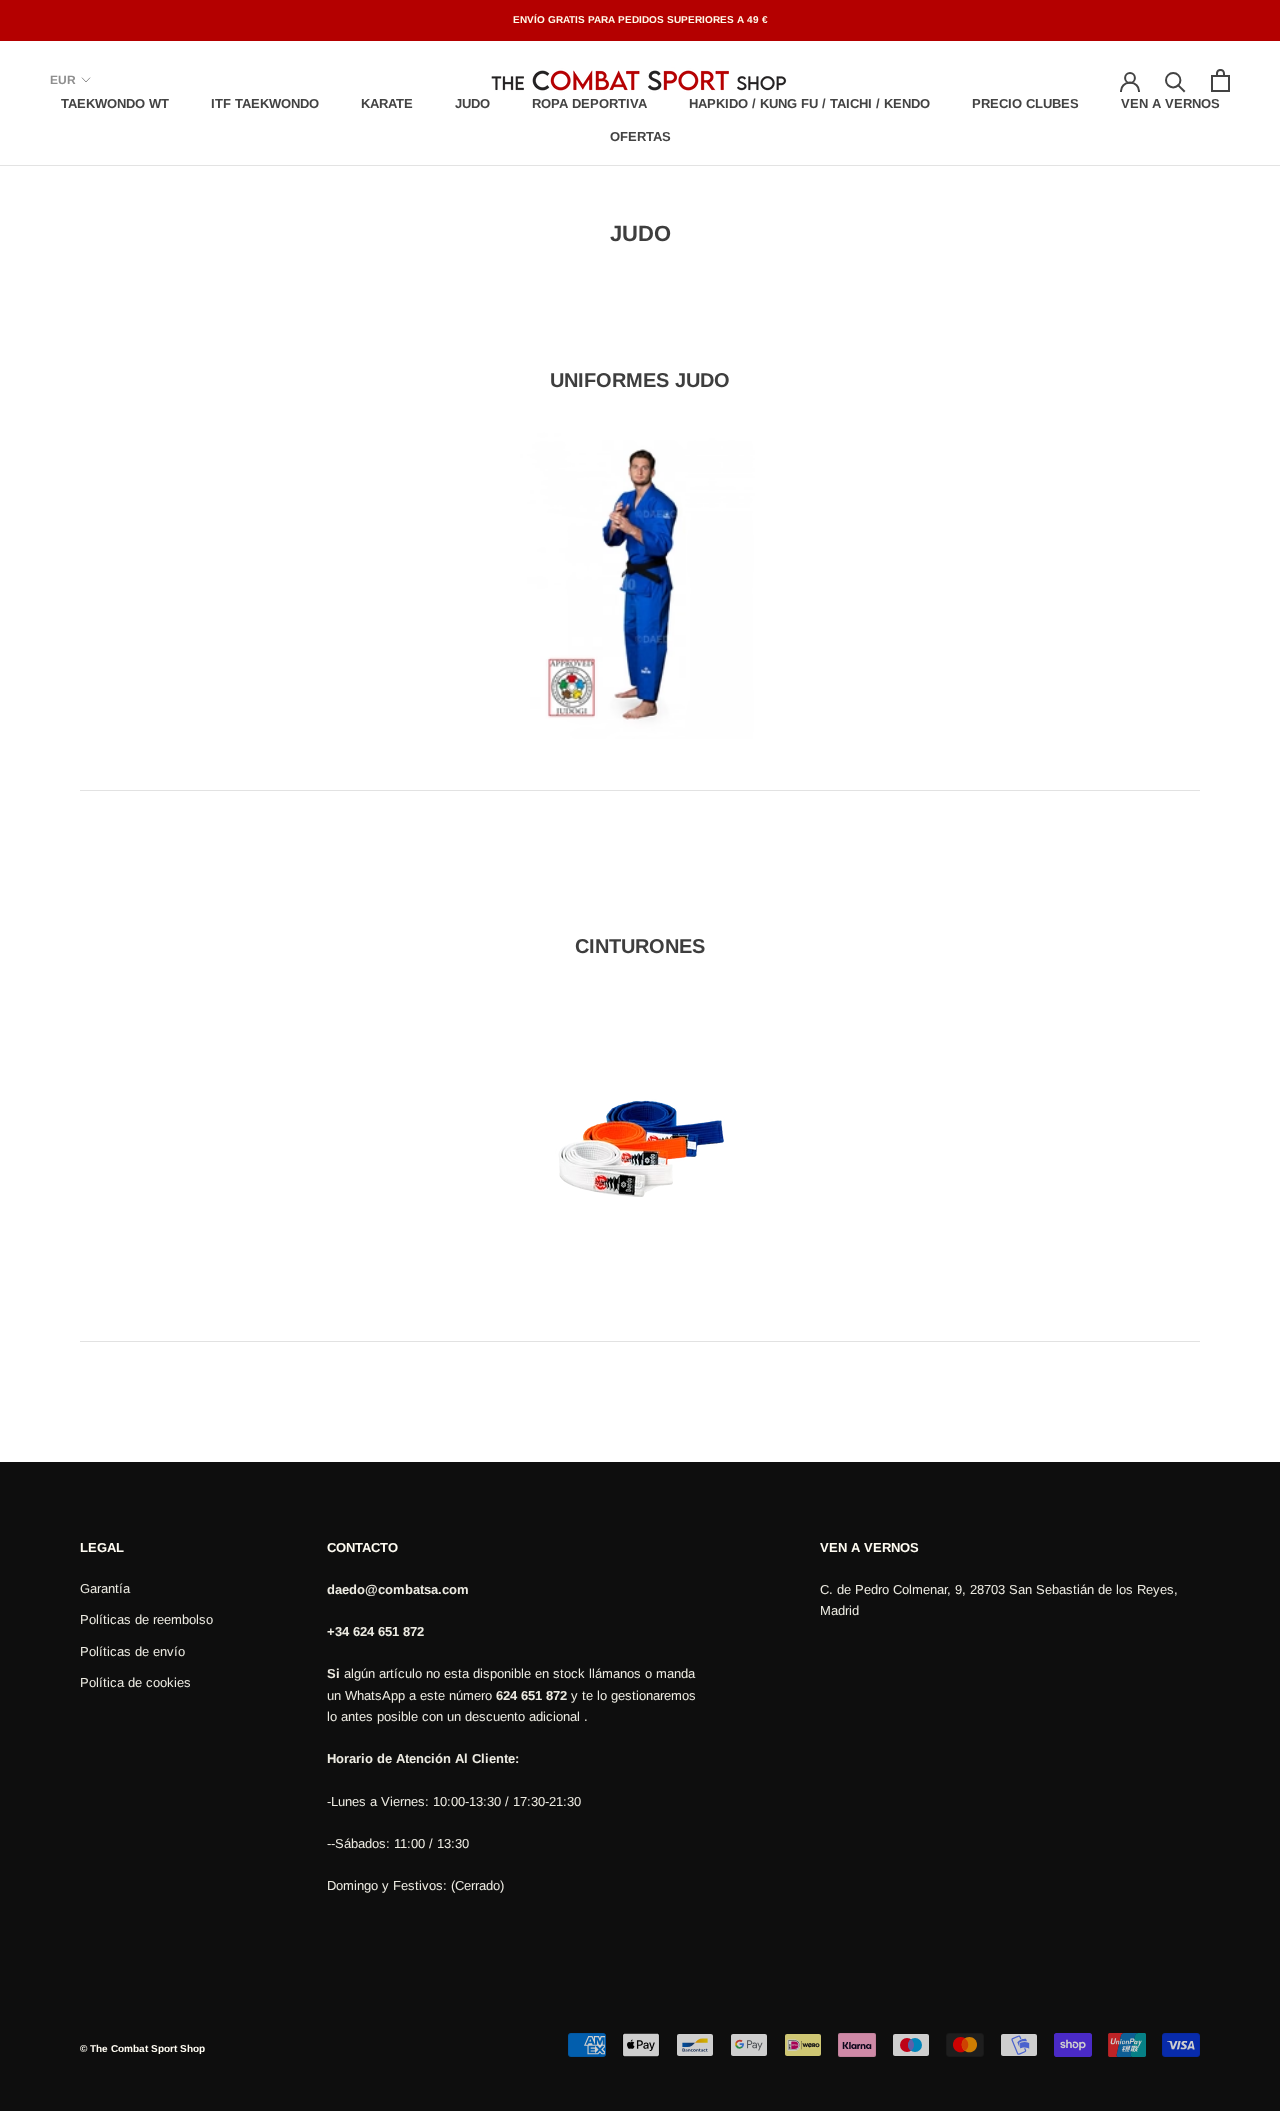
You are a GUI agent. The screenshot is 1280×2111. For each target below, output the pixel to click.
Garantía (105, 1588)
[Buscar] (1175, 80)
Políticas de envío (132, 1651)
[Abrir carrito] (1220, 80)
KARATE (387, 103)
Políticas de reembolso (146, 1619)
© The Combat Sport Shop (142, 2048)
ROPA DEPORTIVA (589, 103)
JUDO (472, 103)
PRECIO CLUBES (1025, 103)
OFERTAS (640, 136)
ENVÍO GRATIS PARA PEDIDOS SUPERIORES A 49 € (640, 19)
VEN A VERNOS (1170, 103)
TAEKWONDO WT (115, 103)
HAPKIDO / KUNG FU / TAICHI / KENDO (809, 103)
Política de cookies (135, 1682)
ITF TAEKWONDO (265, 103)
